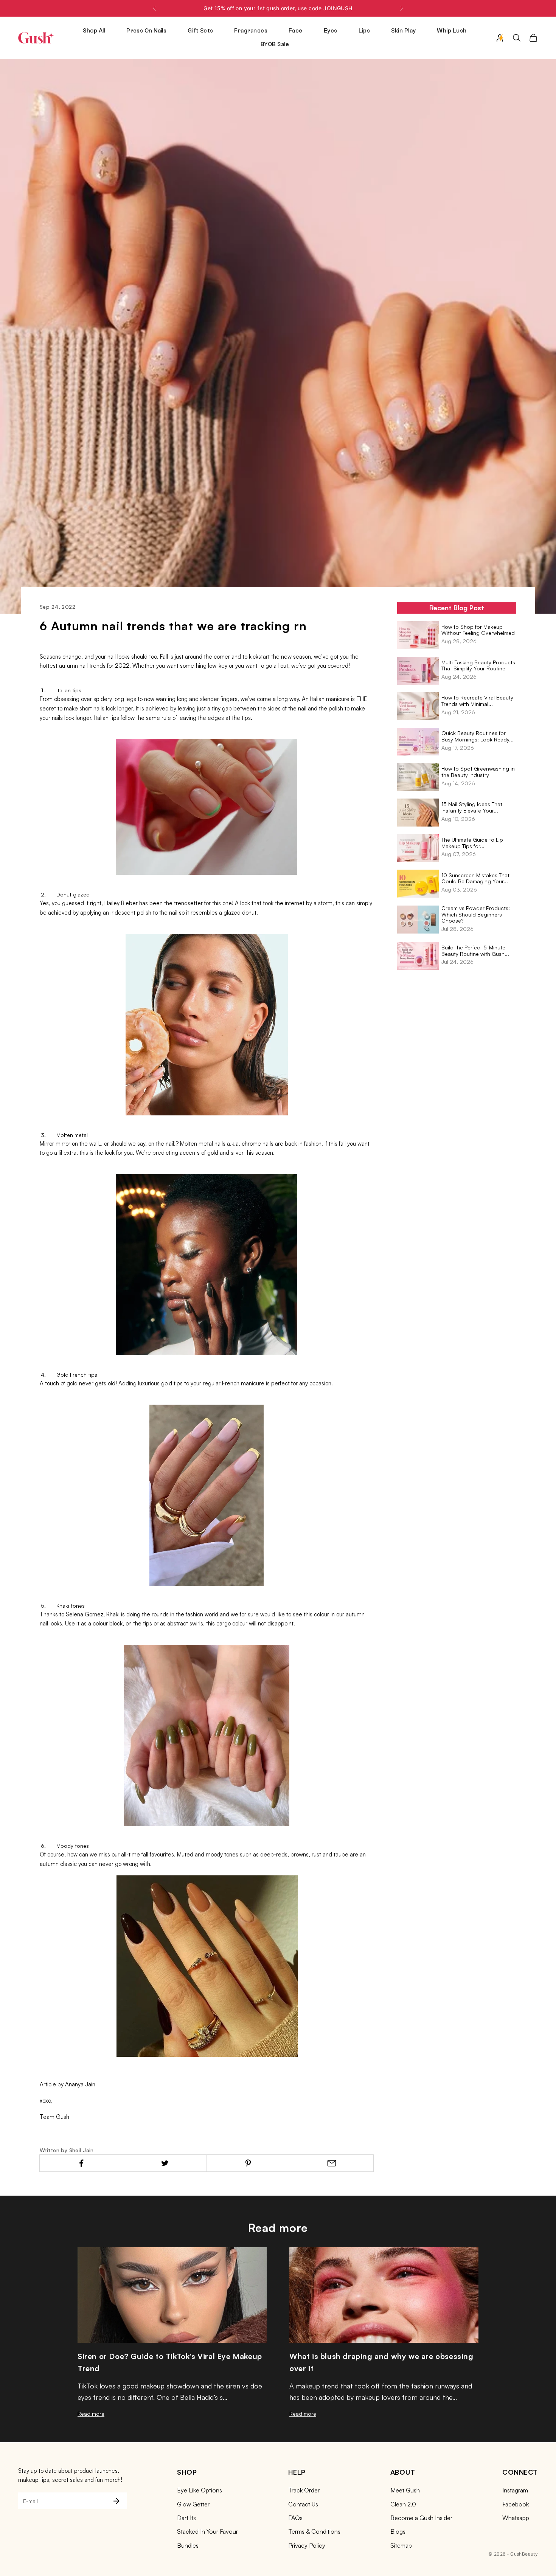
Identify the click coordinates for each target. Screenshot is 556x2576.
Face (296, 31)
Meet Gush (405, 2490)
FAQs (295, 2518)
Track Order (304, 2490)
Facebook (516, 2504)
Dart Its (186, 2518)
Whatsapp (516, 2518)
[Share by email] (332, 2163)
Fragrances (251, 31)
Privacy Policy (307, 2545)
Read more (91, 2414)
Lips (364, 31)
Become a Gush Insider (421, 2518)
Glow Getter (193, 2504)
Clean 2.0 (403, 2504)
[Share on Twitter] (165, 2163)
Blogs (398, 2531)
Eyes (331, 31)
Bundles (188, 2545)
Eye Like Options (200, 2490)
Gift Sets (200, 31)
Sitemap (401, 2545)
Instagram (515, 2490)
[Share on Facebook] (81, 2163)
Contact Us (303, 2504)
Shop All (94, 31)
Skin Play (403, 31)
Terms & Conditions (314, 2531)
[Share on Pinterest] (248, 2163)
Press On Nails (146, 31)
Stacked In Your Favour (207, 2531)
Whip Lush (452, 31)
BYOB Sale (275, 44)
